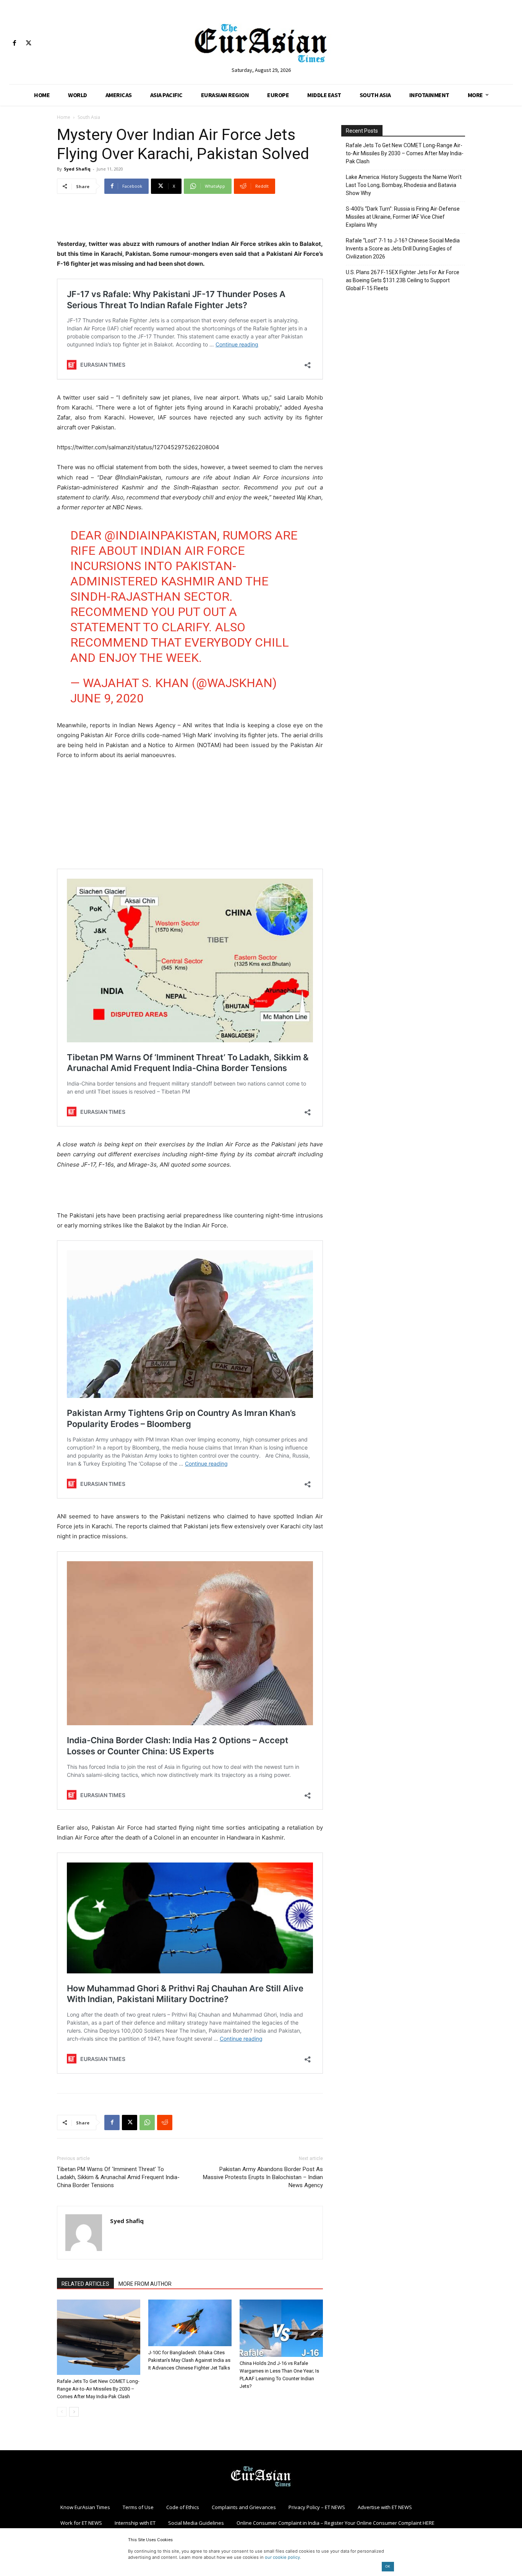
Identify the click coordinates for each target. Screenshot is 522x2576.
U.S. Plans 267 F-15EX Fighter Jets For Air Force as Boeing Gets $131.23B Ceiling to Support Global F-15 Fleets (403, 280)
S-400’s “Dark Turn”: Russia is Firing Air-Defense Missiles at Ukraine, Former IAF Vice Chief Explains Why (403, 217)
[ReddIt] (165, 2123)
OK (388, 2566)
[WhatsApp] (147, 2123)
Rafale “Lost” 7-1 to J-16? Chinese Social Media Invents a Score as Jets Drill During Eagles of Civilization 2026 (403, 249)
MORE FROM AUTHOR (145, 2284)
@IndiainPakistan (161, 535)
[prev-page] (62, 2412)
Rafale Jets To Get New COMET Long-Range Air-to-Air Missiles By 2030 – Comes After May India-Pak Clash (98, 2389)
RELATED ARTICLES (85, 2284)
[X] (28, 43)
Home (64, 117)
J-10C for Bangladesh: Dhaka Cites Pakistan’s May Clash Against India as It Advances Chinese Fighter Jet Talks (189, 2360)
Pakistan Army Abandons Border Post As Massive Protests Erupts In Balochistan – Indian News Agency (263, 2177)
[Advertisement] (190, 219)
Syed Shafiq (77, 169)
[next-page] (74, 2412)
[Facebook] (14, 43)
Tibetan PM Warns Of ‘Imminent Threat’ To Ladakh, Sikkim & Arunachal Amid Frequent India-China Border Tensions (118, 2177)
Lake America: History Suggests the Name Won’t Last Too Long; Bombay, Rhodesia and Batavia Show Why (404, 185)
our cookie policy (282, 2557)
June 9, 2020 (107, 698)
